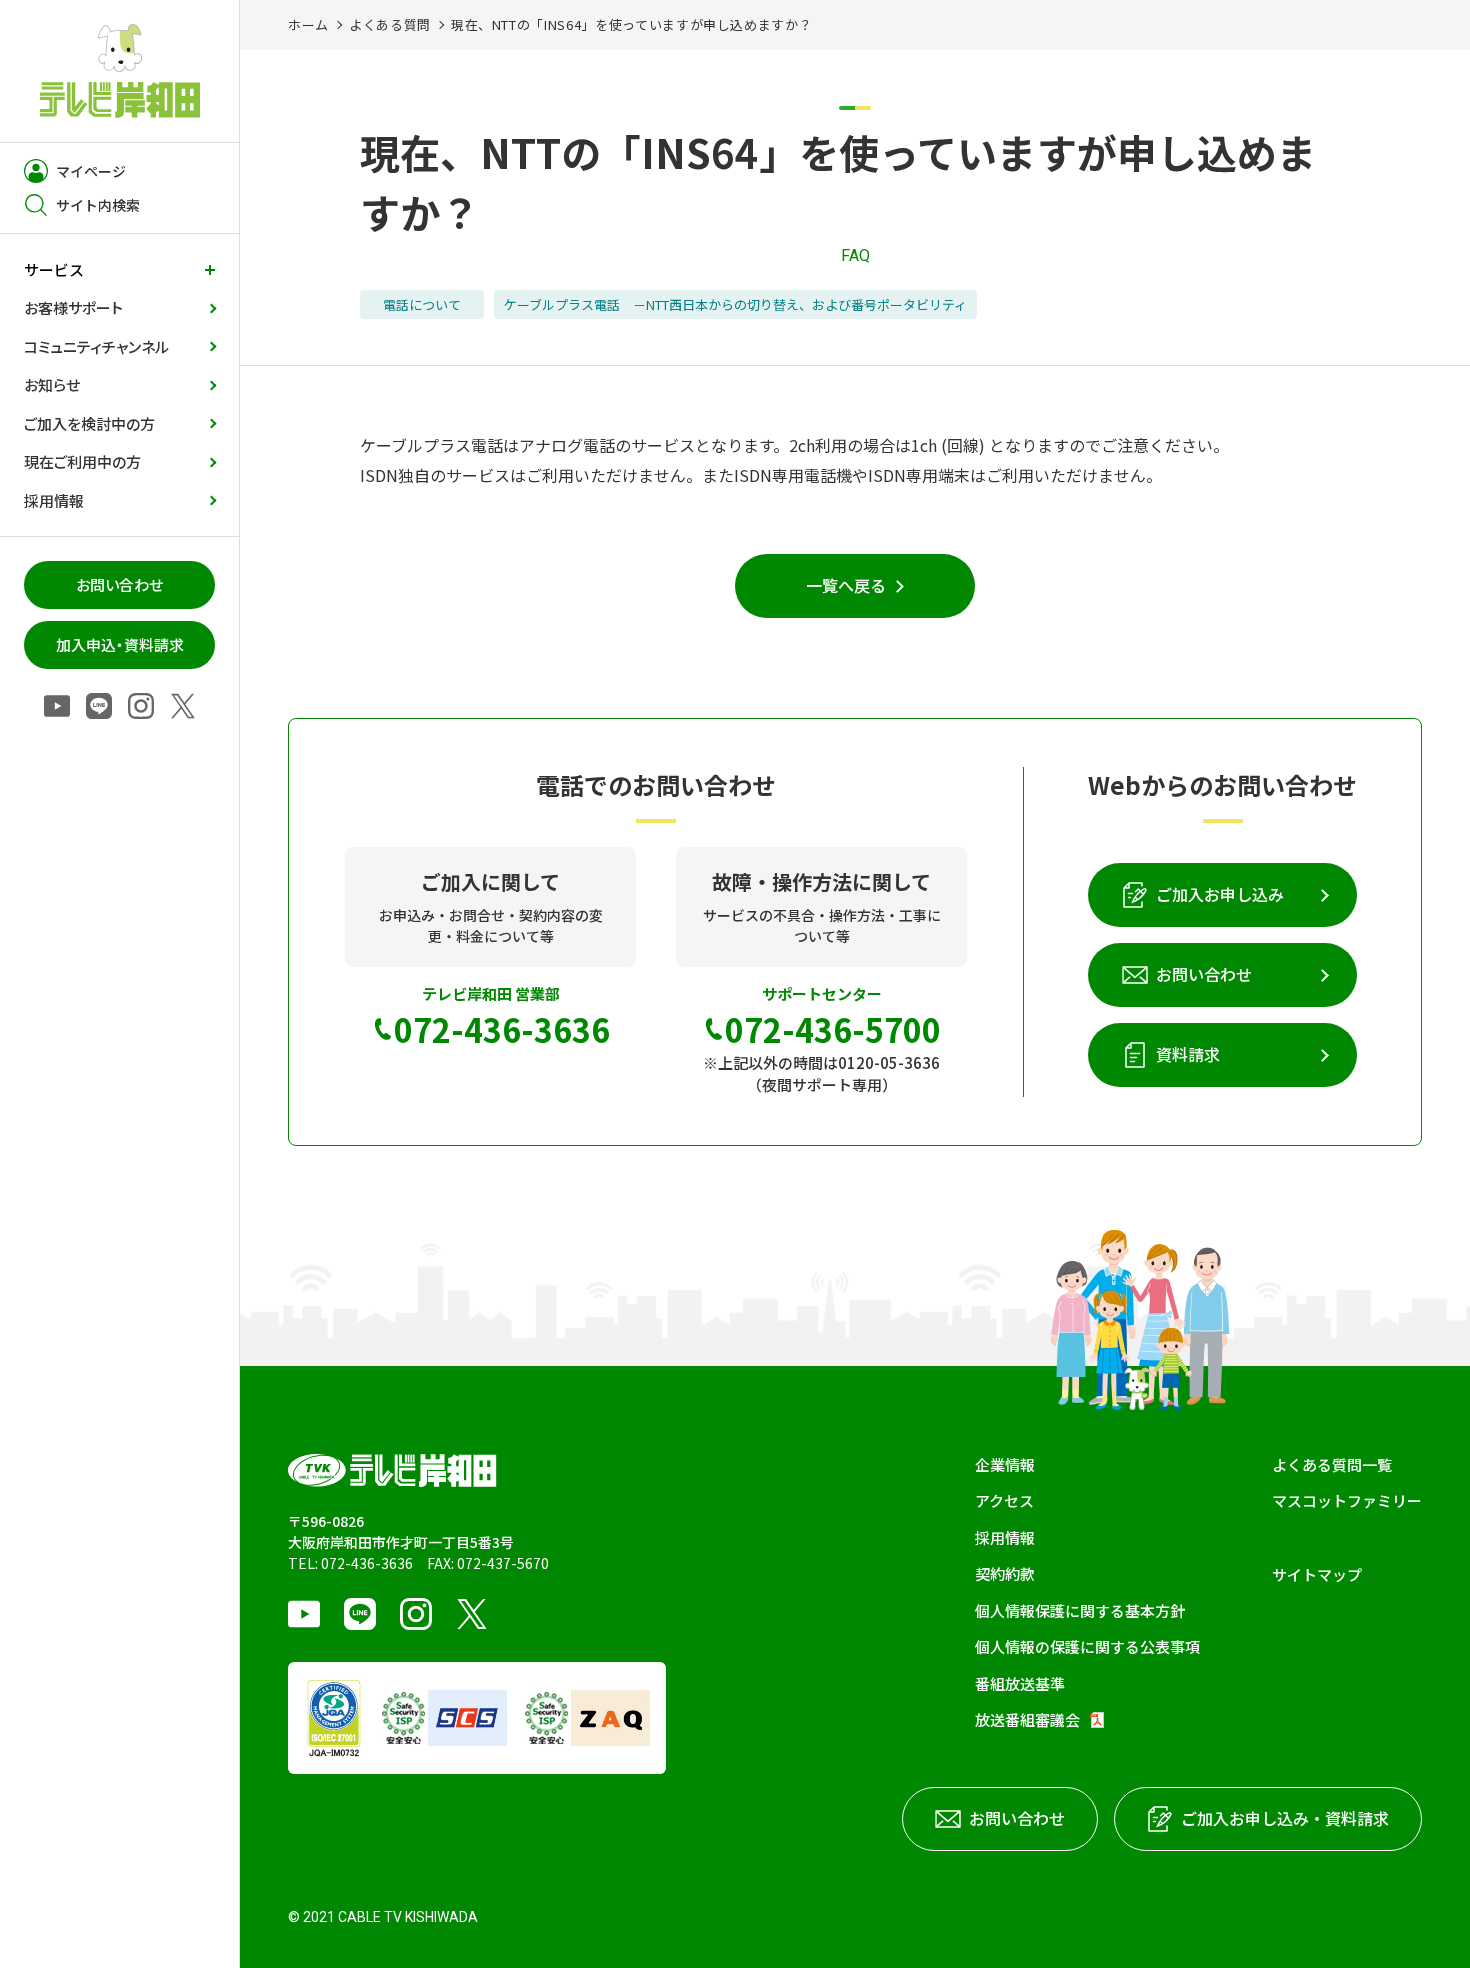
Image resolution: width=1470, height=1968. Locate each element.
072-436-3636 (367, 1563)
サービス (54, 269)
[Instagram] (141, 707)
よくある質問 (390, 24)
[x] (183, 707)
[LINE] (99, 707)
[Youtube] (57, 707)
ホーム (308, 24)
